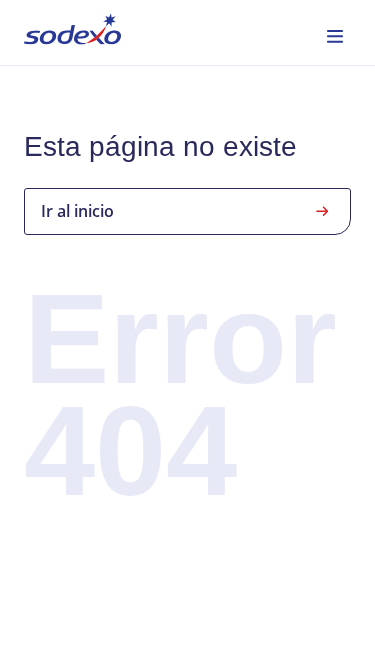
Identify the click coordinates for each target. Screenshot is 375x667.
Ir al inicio (77, 211)
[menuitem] (72, 32)
